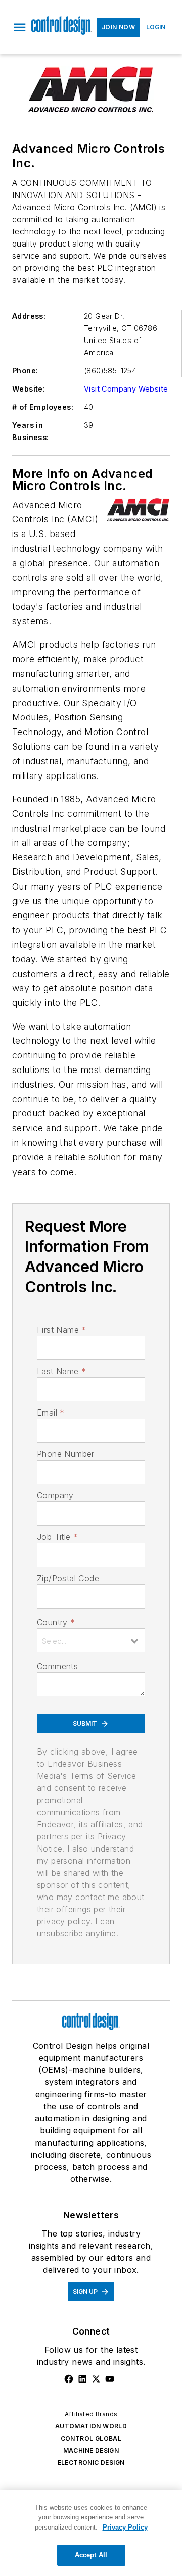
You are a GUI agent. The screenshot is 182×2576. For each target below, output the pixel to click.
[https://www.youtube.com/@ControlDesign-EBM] (110, 2379)
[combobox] (91, 1640)
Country (56, 1622)
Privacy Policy (125, 2527)
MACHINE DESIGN (91, 2450)
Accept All (91, 2555)
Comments (57, 1666)
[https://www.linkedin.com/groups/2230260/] (82, 2379)
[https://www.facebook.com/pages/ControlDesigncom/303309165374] (69, 2379)
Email (51, 1413)
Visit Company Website (126, 389)
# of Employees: (43, 407)
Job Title (57, 1537)
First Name (61, 1330)
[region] (91, 2533)
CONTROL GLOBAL (91, 2438)
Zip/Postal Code (68, 1578)
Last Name (61, 1371)
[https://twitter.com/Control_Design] (96, 2379)
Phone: (25, 371)
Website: (29, 389)
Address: (29, 316)
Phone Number (66, 1454)
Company (55, 1495)
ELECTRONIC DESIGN (91, 2463)
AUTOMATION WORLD (91, 2426)
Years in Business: (31, 431)
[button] (20, 27)
